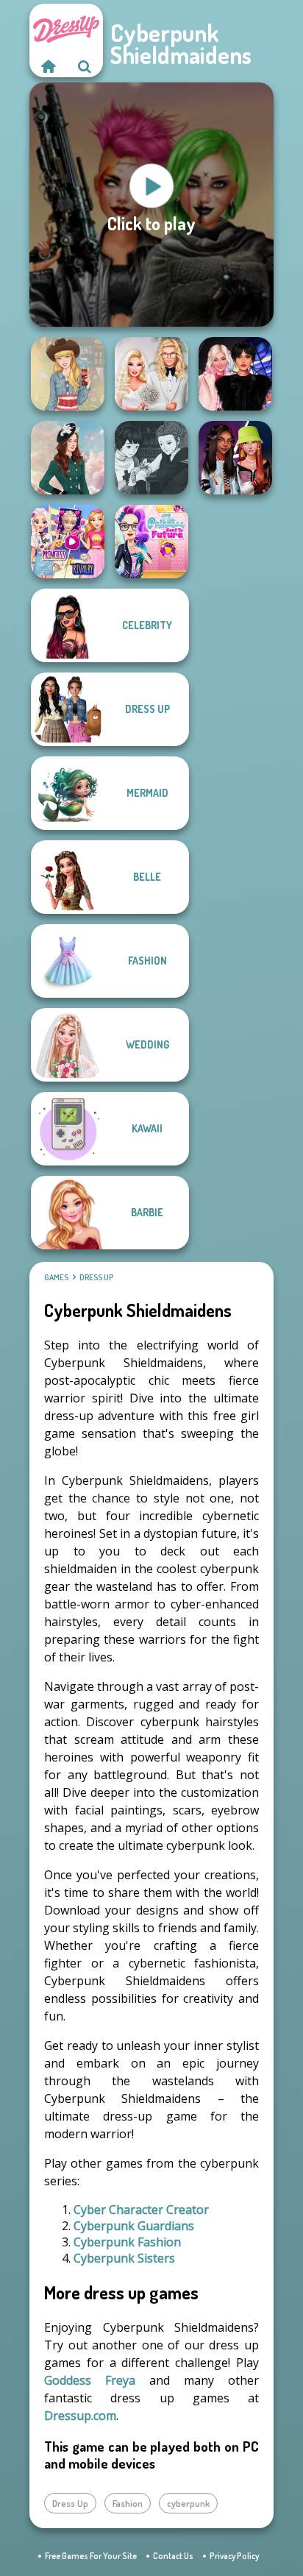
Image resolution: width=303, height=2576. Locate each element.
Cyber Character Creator (141, 2210)
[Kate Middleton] (68, 458)
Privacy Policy (234, 2556)
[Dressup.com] (48, 66)
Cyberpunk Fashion (127, 2242)
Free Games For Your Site (91, 2556)
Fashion (128, 2503)
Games (56, 1277)
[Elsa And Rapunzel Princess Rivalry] (68, 542)
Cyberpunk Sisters (124, 2258)
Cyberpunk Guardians (134, 2226)
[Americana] (68, 374)
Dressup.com (80, 2416)
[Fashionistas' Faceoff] (235, 458)
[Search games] (85, 66)
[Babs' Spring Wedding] (151, 374)
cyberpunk (188, 2503)
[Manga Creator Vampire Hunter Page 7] (151, 458)
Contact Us (173, 2556)
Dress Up (96, 1277)
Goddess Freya (90, 2380)
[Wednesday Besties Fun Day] (235, 374)
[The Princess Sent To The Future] (151, 542)
